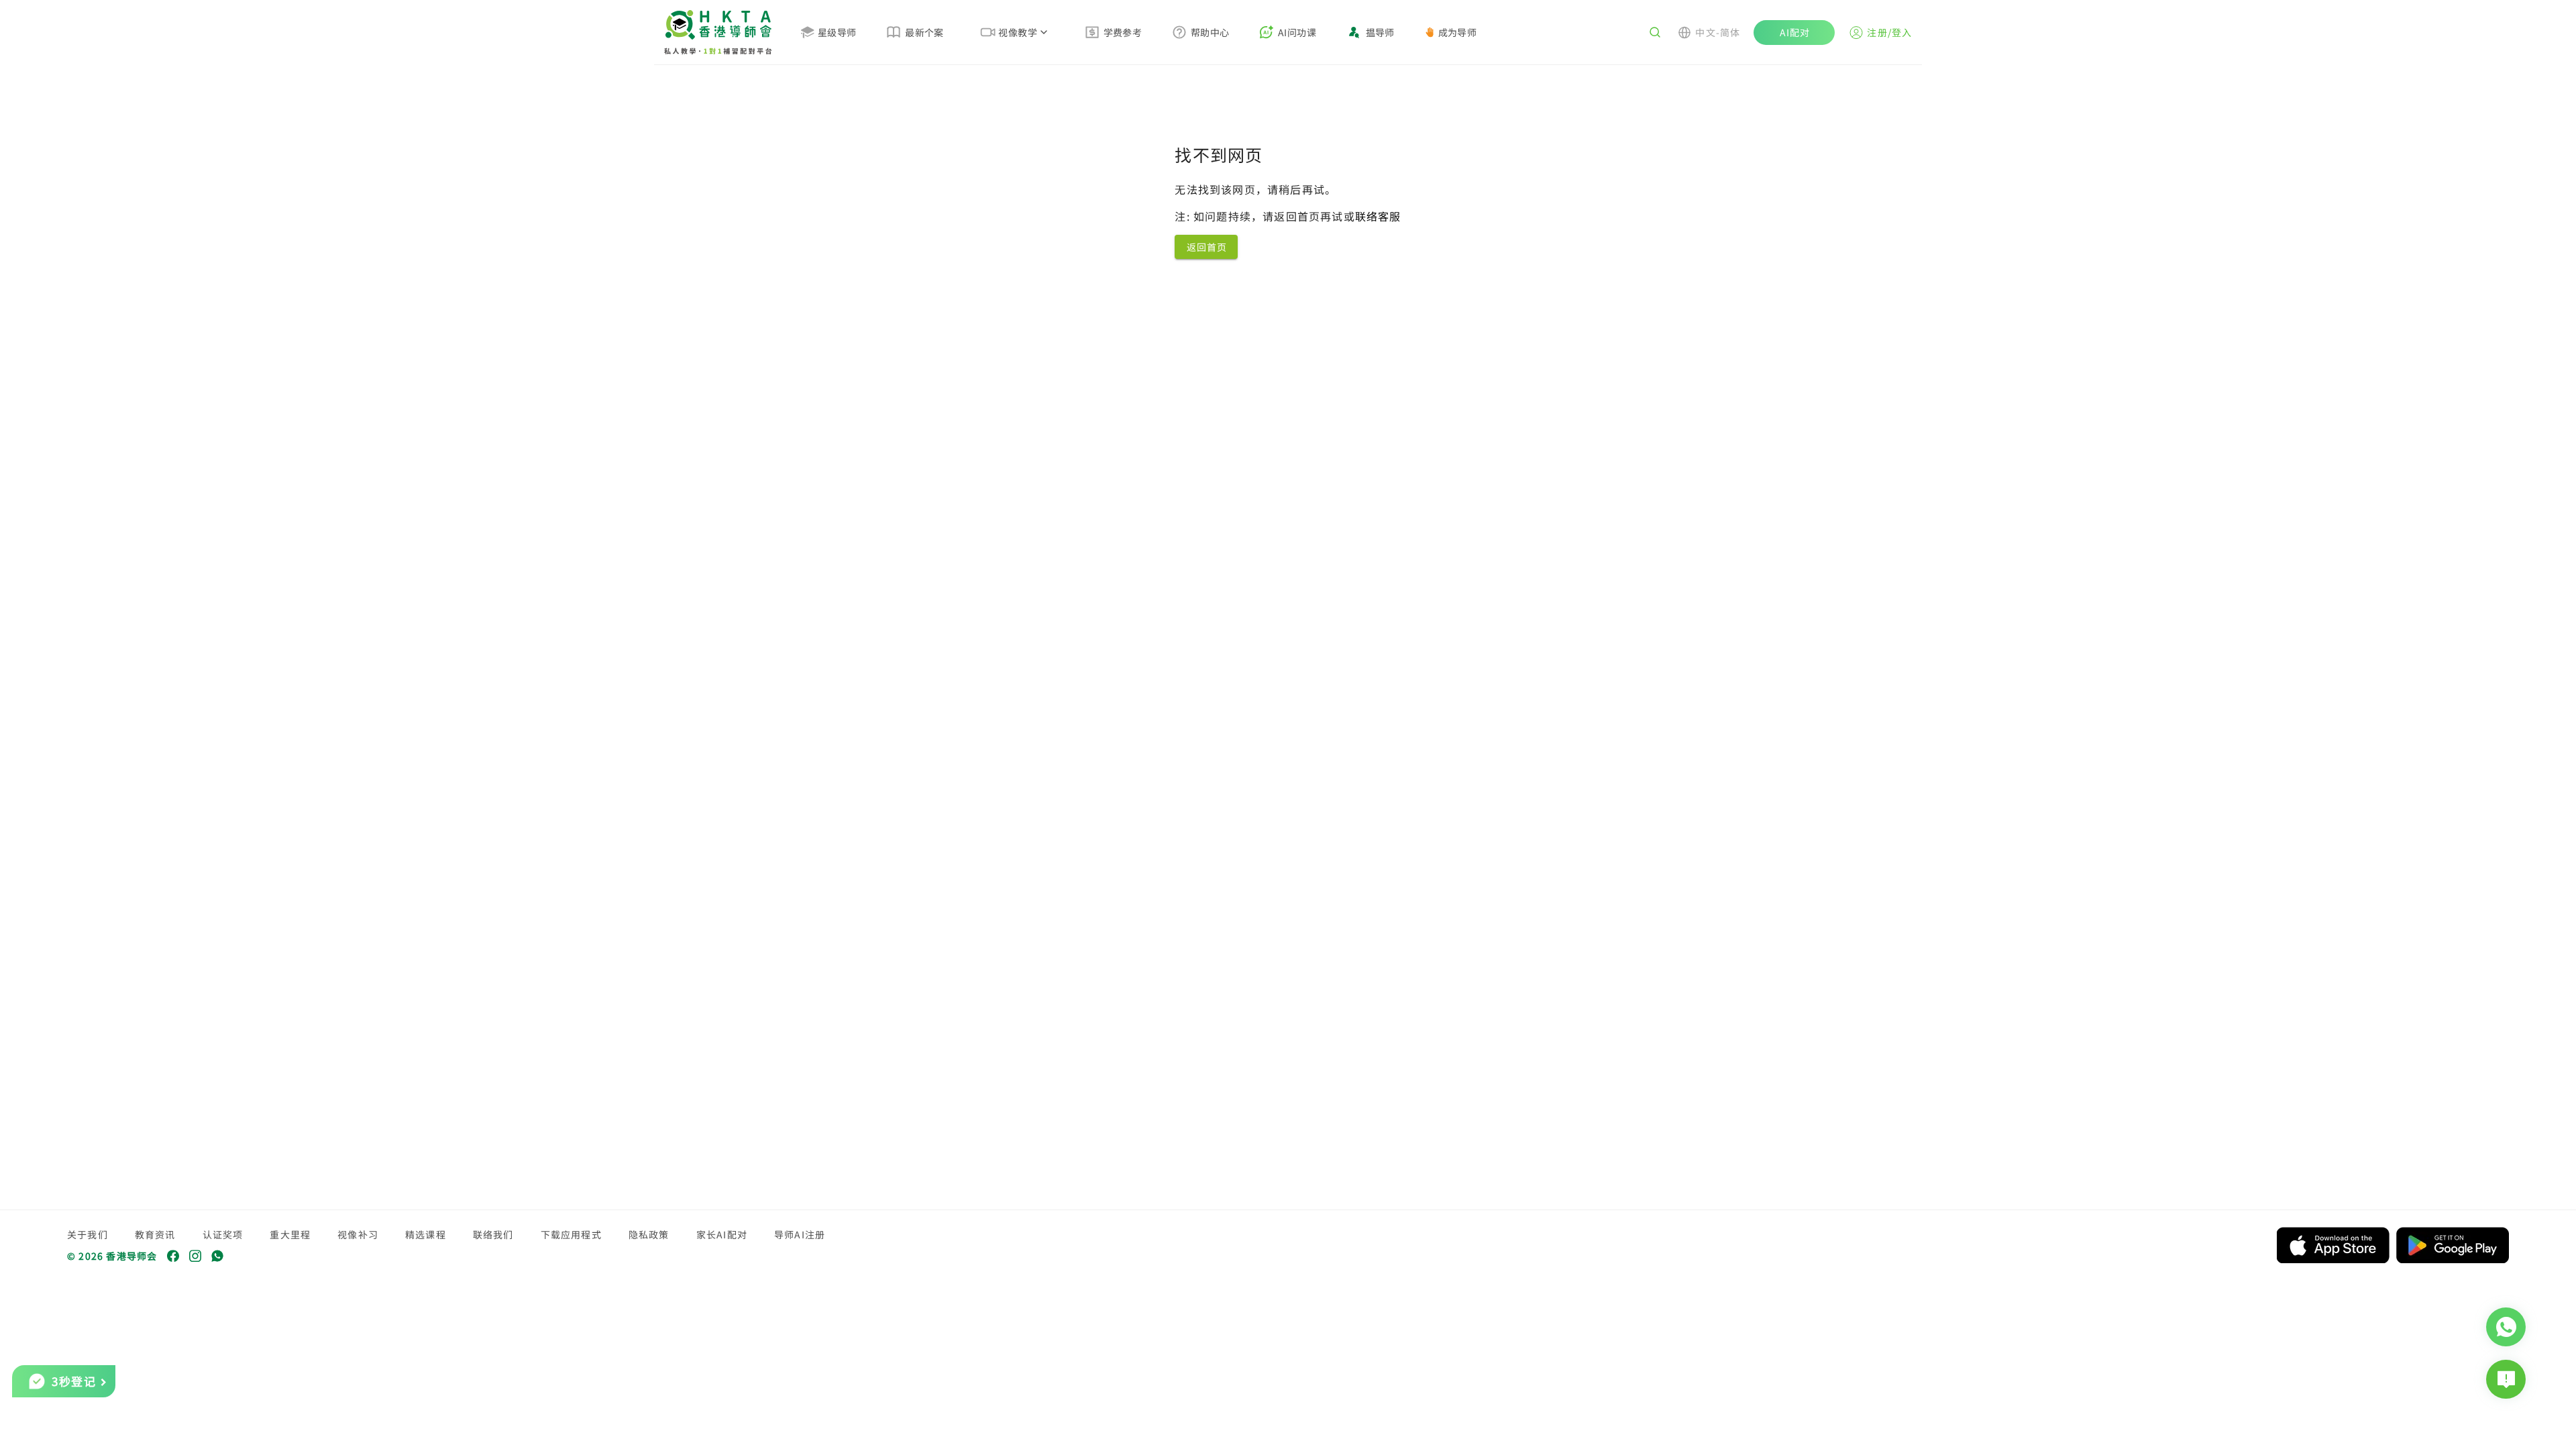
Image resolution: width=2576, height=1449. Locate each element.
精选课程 (426, 1234)
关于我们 (88, 1234)
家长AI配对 (722, 1234)
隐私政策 (649, 1234)
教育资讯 (155, 1234)
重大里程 (290, 1234)
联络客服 (1378, 216)
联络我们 (493, 1234)
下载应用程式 (571, 1234)
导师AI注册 (800, 1234)
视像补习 (358, 1234)
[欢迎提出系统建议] (2506, 1379)
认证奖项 (223, 1234)
